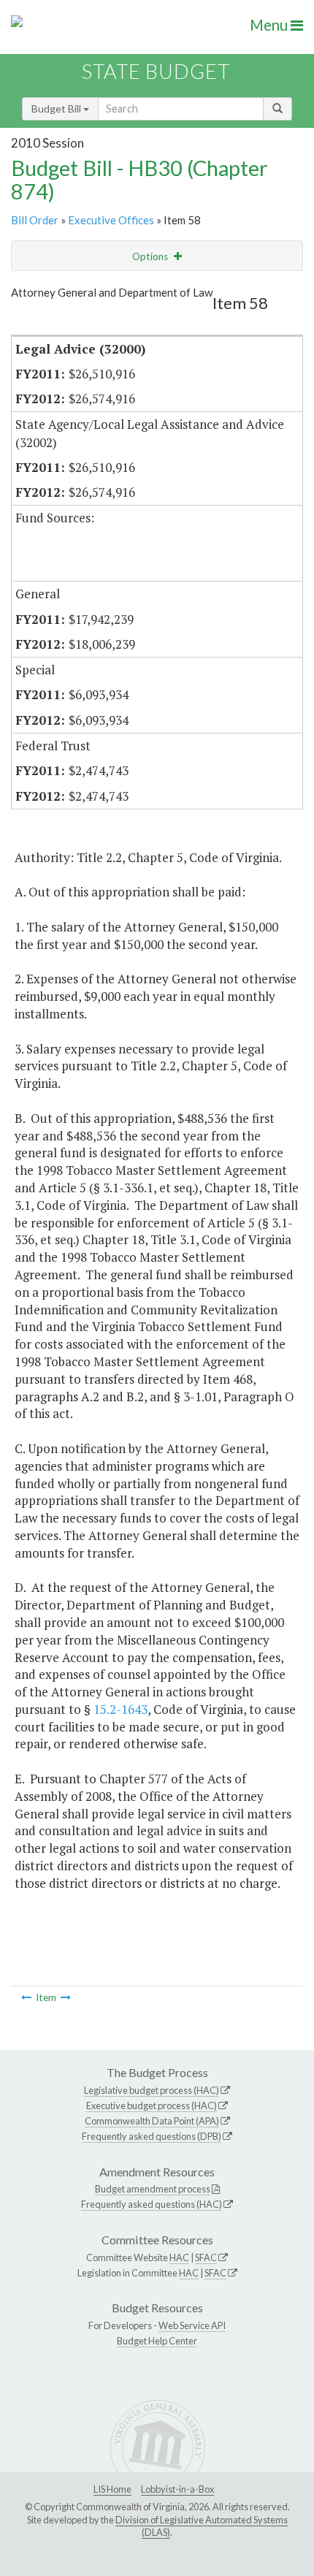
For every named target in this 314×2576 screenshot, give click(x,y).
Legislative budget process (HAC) (152, 2090)
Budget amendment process (153, 2189)
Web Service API (192, 2325)
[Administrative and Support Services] (26, 1997)
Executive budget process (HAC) (152, 2106)
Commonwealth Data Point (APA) (152, 2121)
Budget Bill (57, 108)
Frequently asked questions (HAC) (152, 2204)
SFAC (206, 2257)
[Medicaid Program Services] (66, 1997)
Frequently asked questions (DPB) (152, 2136)
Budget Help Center (157, 2341)
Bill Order (35, 220)
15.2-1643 (120, 1709)
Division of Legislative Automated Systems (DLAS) (202, 2526)
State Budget (156, 71)
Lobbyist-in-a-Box (177, 2489)
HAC (179, 2257)
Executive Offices (111, 220)
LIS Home (112, 2489)
